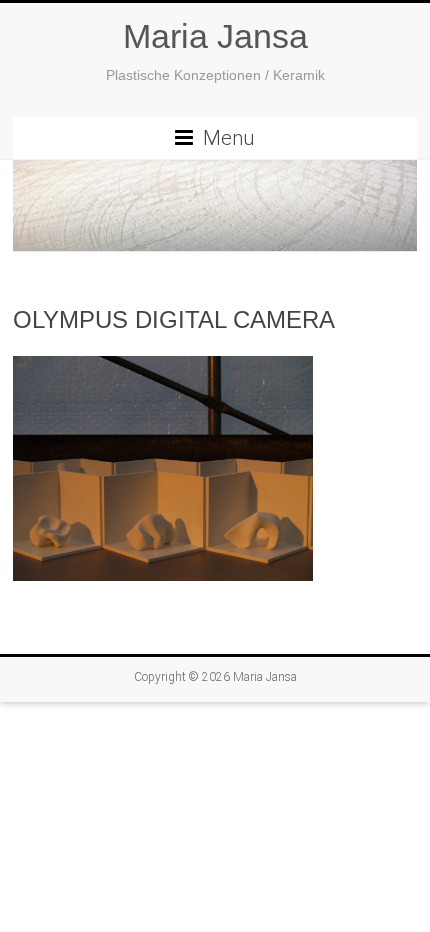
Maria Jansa (215, 36)
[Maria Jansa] (215, 206)
